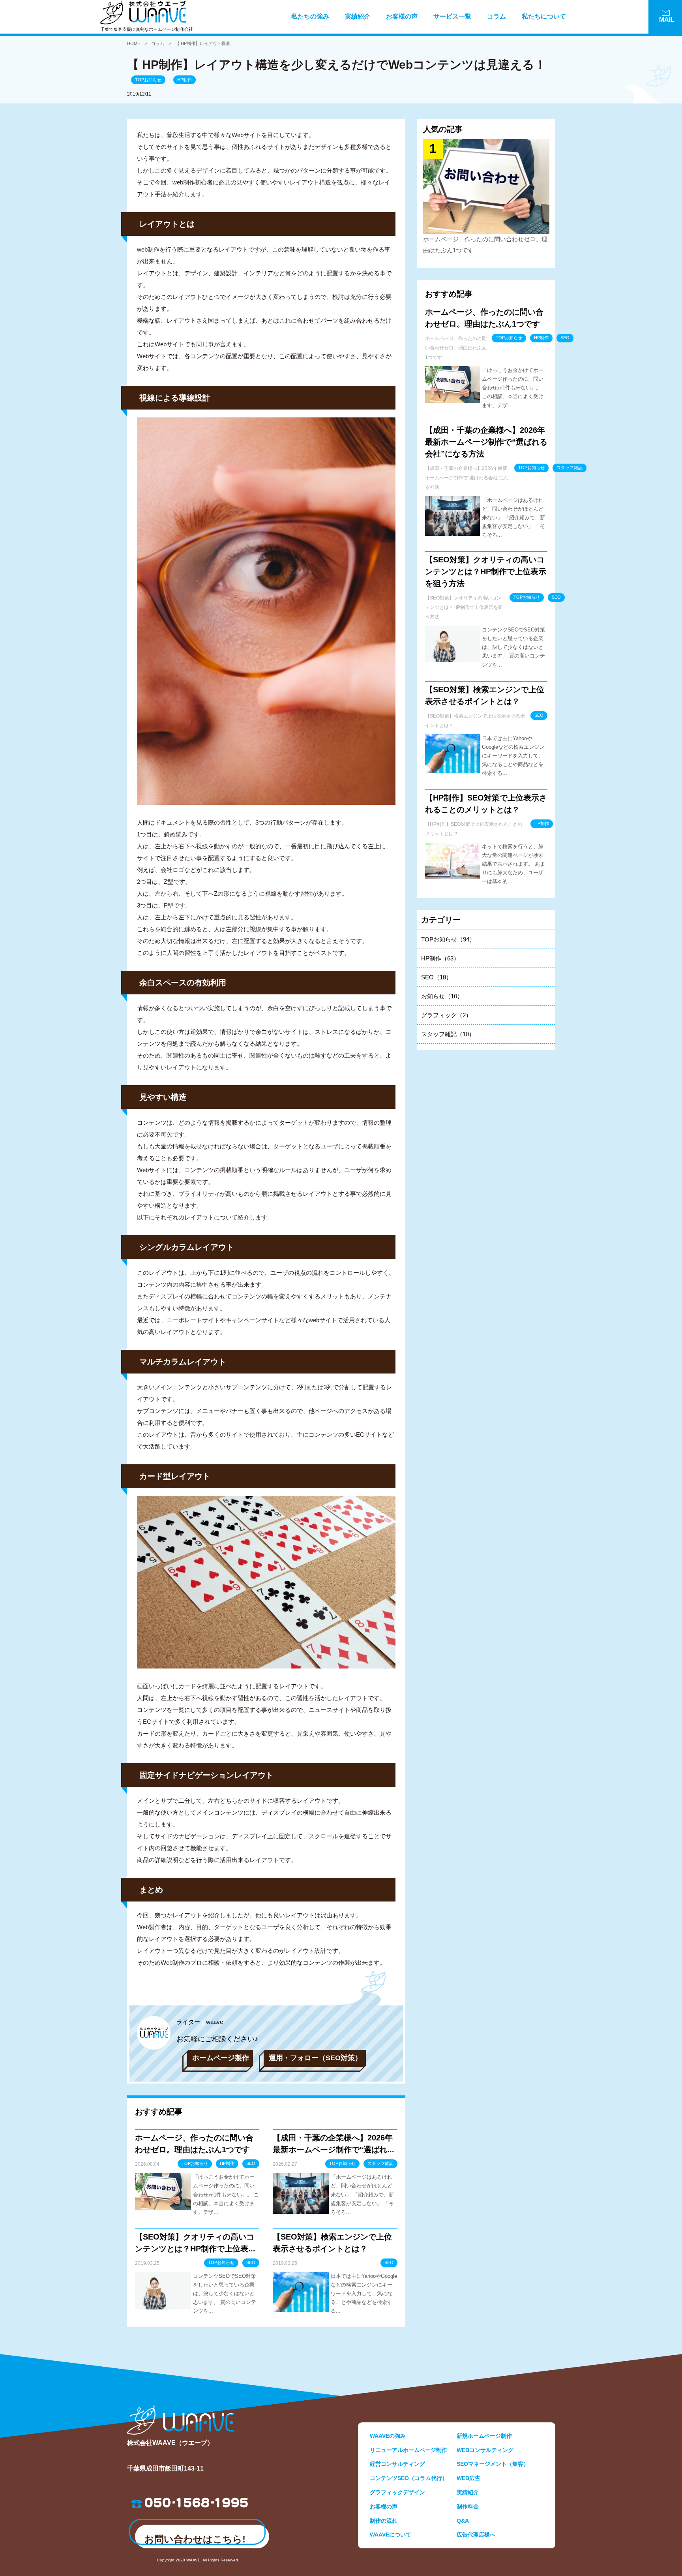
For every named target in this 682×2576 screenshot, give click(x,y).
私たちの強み (310, 16)
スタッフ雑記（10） (448, 1034)
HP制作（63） (440, 958)
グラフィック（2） (446, 1015)
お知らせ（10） (442, 996)
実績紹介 (358, 16)
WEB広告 (468, 2478)
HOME (134, 43)
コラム (497, 16)
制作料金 (468, 2506)
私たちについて (544, 16)
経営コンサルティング (397, 2464)
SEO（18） (437, 977)
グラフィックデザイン (397, 2492)
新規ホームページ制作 (484, 2436)
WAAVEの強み (388, 2436)
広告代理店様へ (476, 2535)
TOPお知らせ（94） (448, 939)
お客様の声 (402, 16)
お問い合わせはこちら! (195, 2539)
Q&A (463, 2521)
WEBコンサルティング (485, 2450)
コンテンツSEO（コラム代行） (409, 2478)
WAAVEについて (391, 2535)
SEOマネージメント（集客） (493, 2464)
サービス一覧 (452, 16)
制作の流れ (384, 2521)
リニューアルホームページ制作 (408, 2450)
